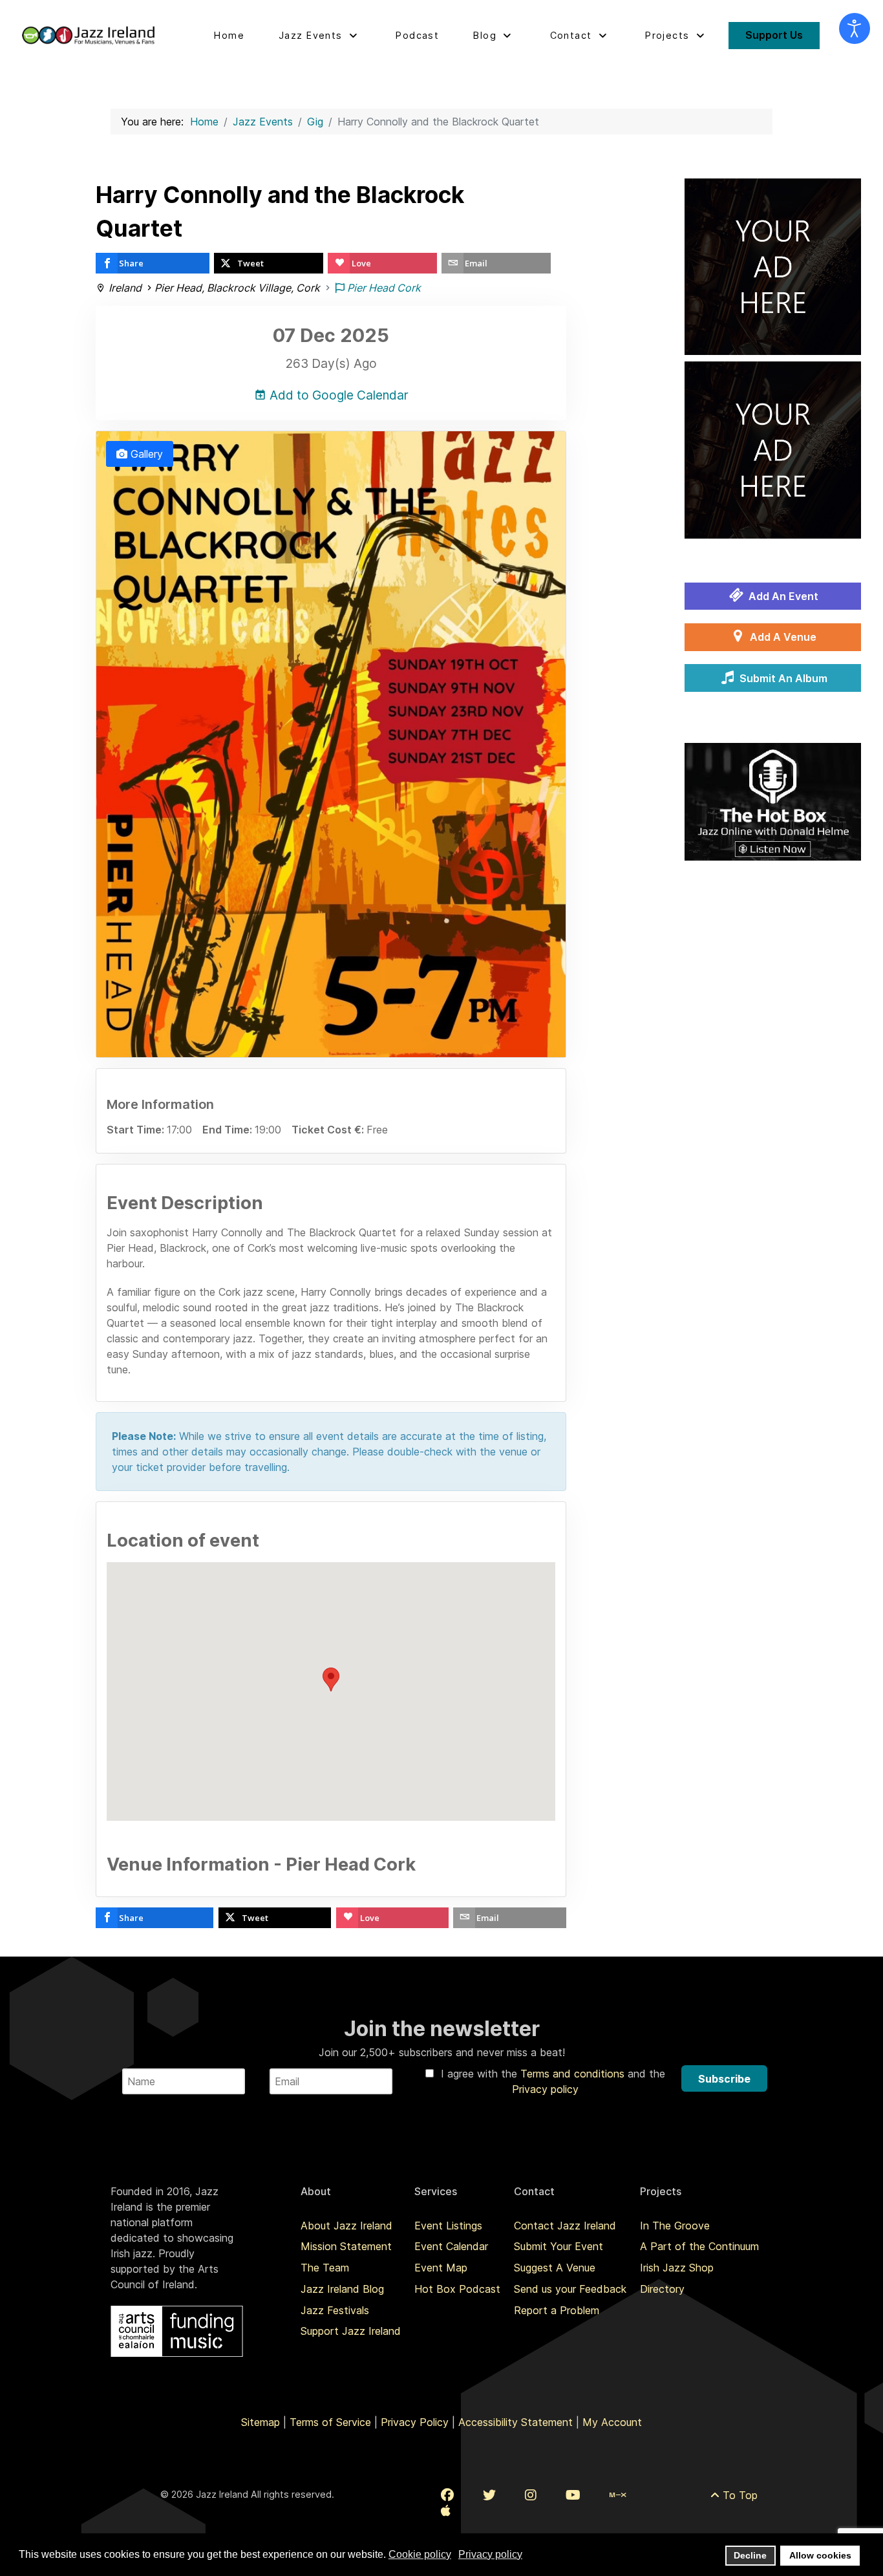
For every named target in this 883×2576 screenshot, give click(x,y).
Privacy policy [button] (490, 2554)
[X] (489, 2495)
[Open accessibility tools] (855, 28)
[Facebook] (447, 2495)
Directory (662, 2289)
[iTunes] (446, 2511)
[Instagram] (531, 2495)
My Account (612, 2422)
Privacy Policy (415, 2422)
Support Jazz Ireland (351, 2331)
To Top (739, 2495)
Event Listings (448, 2226)
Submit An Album (782, 678)
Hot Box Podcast (457, 2289)
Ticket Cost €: (329, 1130)
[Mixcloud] (618, 2495)
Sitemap (261, 2422)
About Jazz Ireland (346, 2226)
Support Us (774, 35)
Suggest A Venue (555, 2268)
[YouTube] (573, 2495)
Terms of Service (330, 2422)
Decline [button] (750, 2555)
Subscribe (724, 2079)
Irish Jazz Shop (677, 2268)
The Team (325, 2268)
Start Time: (137, 1130)
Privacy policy (545, 2089)
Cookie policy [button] (420, 2554)
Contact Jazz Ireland (565, 2226)
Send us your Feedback (570, 2289)
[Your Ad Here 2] (773, 449)
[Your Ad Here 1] (773, 266)
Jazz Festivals (335, 2310)
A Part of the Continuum (699, 2246)
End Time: (229, 1130)
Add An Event (782, 596)
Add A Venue (782, 637)
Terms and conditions (574, 2074)
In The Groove (675, 2226)
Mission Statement (346, 2246)
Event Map (441, 2268)
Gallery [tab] (145, 454)
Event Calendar (451, 2246)
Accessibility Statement (516, 2422)
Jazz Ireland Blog (342, 2289)
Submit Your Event (559, 2246)
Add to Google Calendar (337, 395)
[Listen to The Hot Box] (773, 800)
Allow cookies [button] (820, 2555)
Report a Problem (557, 2310)
